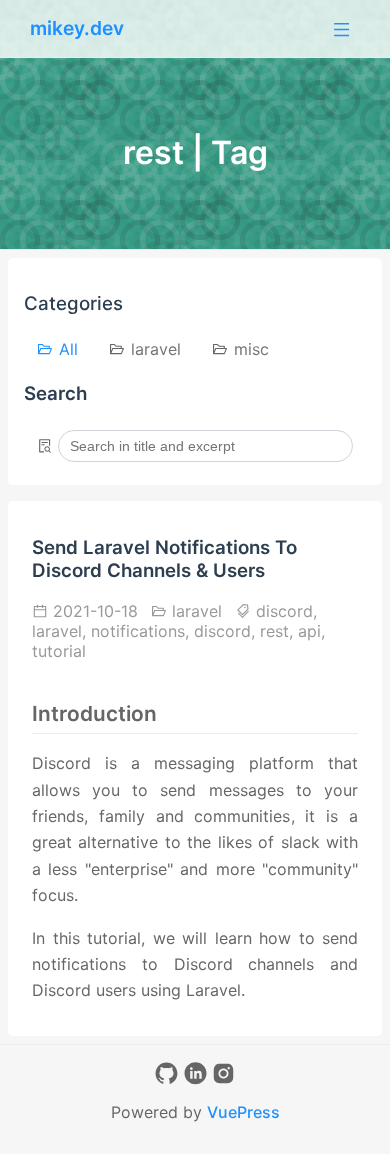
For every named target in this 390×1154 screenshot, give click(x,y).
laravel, (61, 631)
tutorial (59, 651)
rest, (279, 631)
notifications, (142, 631)
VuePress (243, 1112)
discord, (284, 611)
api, (311, 631)
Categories (73, 303)
